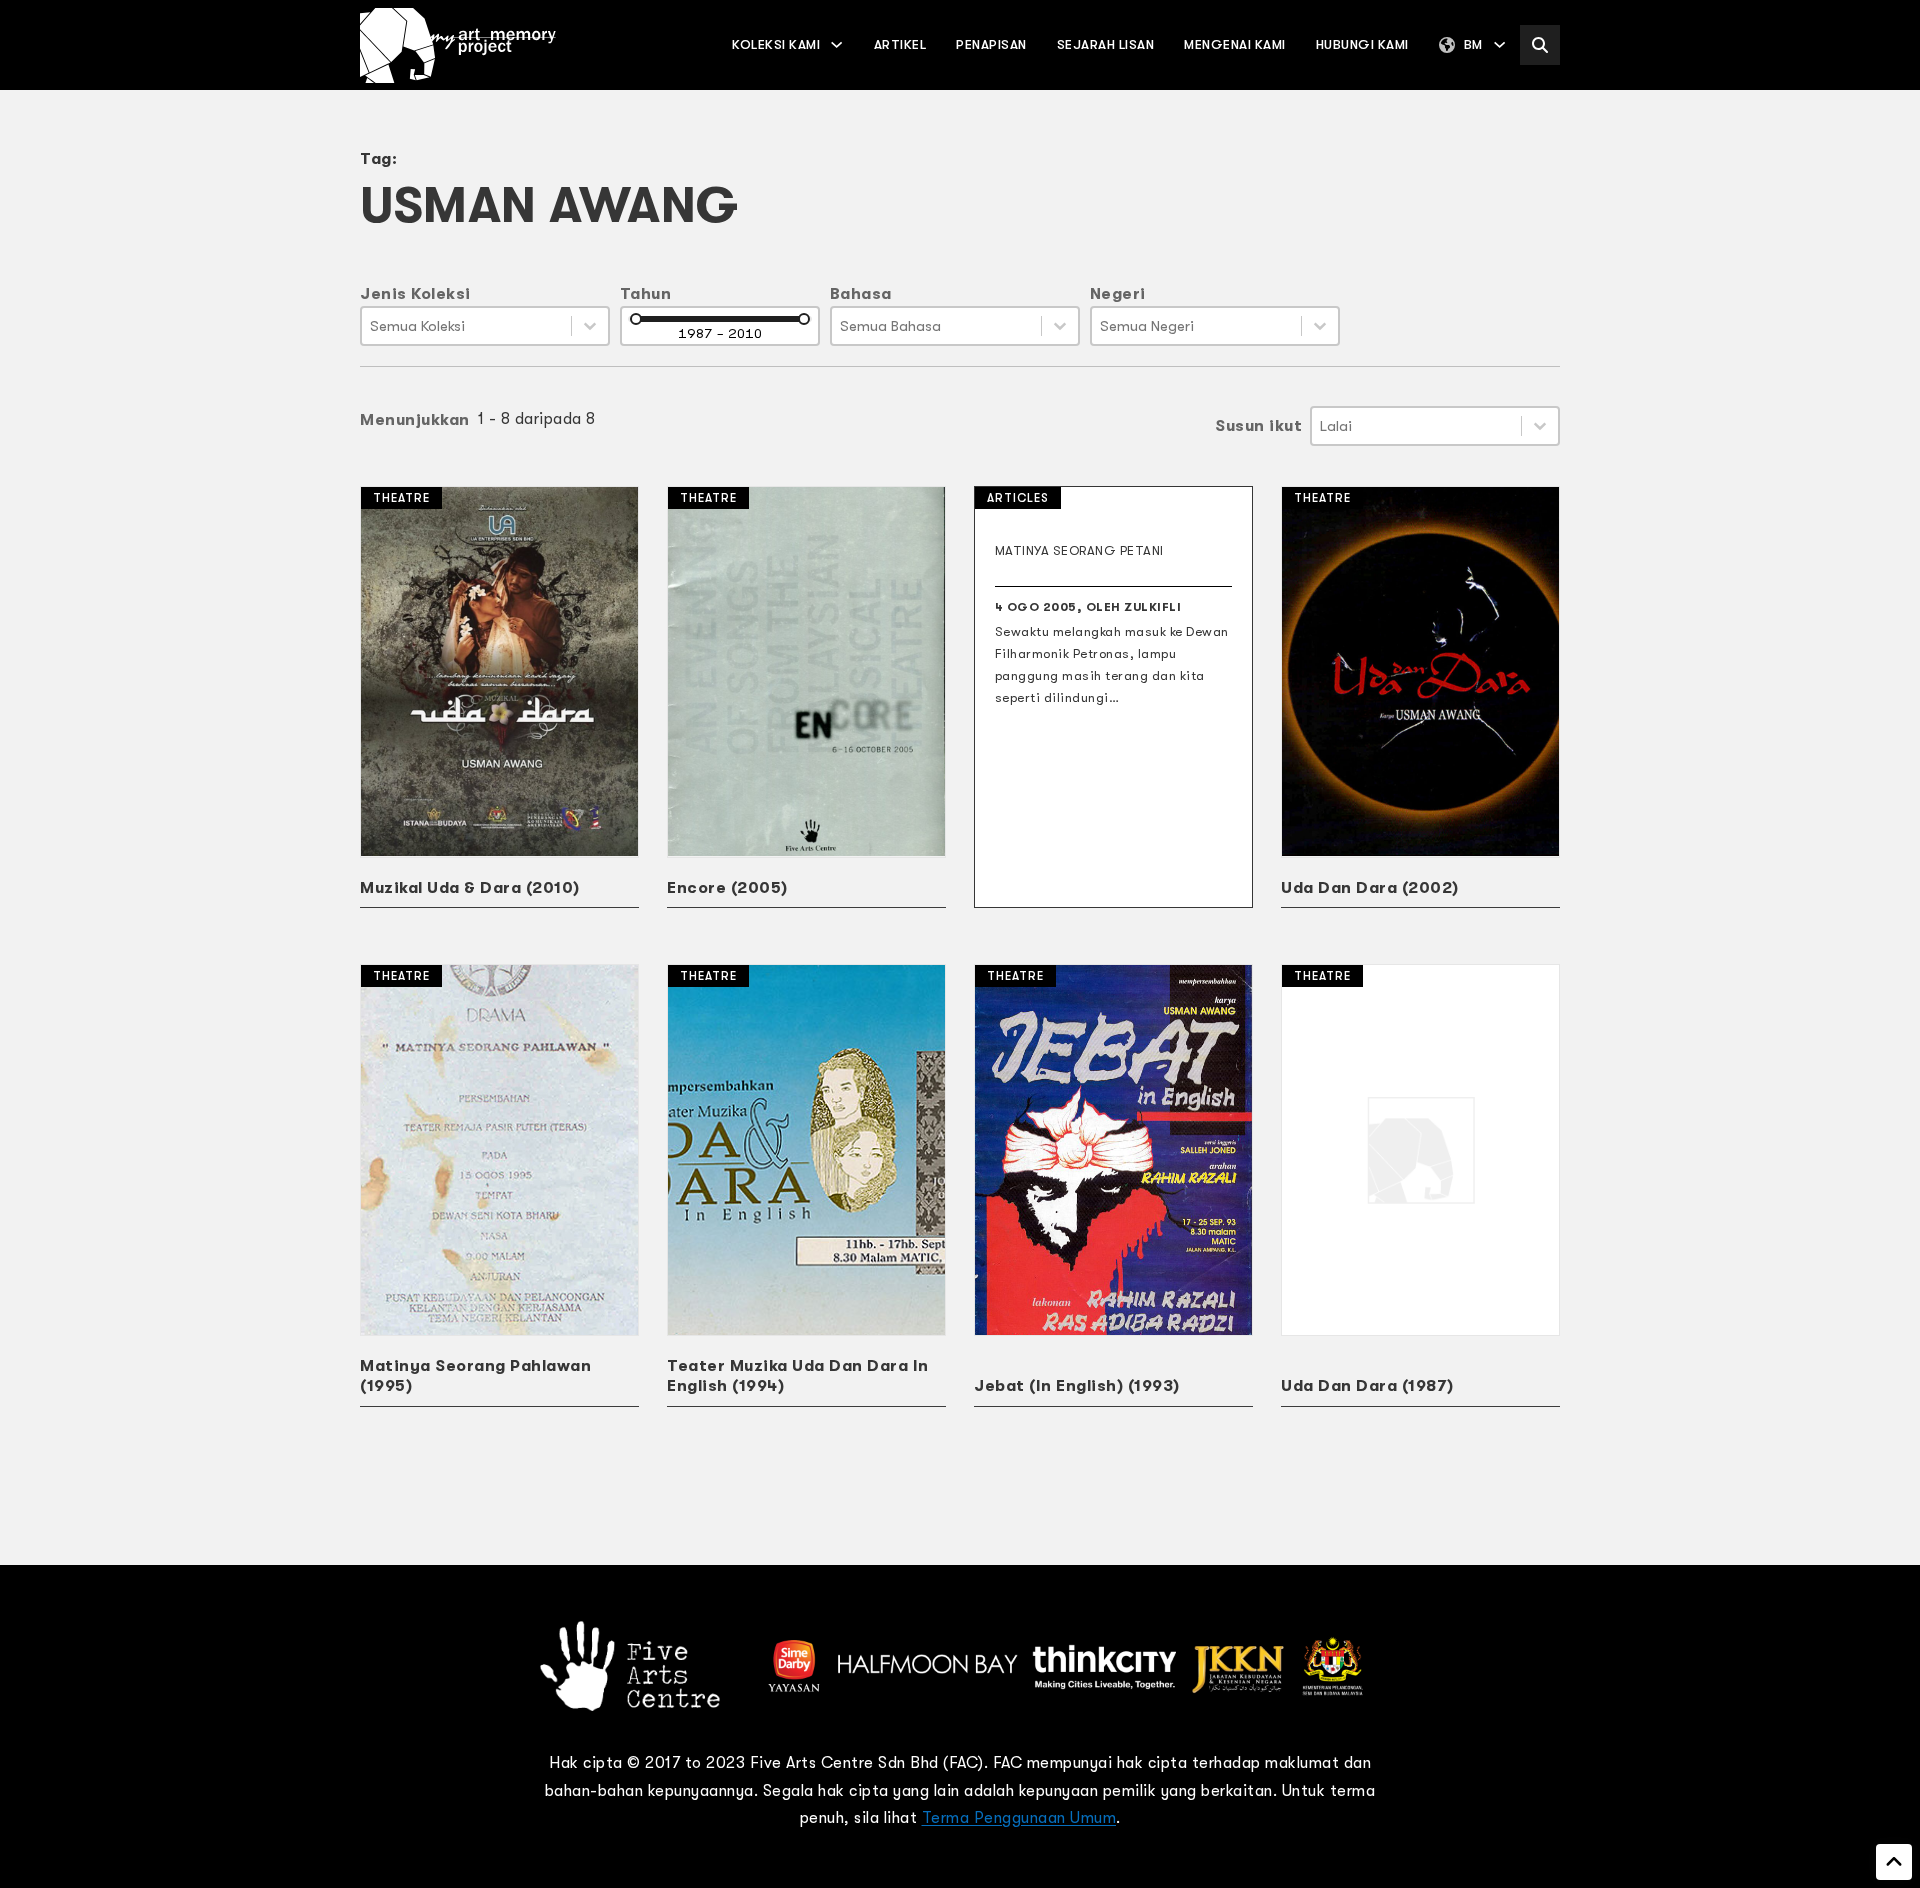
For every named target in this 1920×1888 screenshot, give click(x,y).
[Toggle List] (590, 326)
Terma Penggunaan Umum (1019, 1818)
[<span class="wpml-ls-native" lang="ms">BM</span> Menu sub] (1499, 44)
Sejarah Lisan (1106, 44)
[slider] (636, 319)
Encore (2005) (727, 888)
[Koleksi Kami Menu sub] (836, 44)
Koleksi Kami (776, 44)
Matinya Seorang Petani (1079, 550)
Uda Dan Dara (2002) (1370, 888)
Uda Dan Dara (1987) (1367, 1386)
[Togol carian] (1540, 45)
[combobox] (466, 326)
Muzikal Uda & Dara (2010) (470, 888)
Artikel (900, 44)
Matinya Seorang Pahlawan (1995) (475, 1376)
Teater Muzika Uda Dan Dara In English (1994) (798, 1376)
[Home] (458, 45)
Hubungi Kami (1362, 44)
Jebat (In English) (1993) (1077, 1386)
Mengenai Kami (1235, 44)
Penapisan (991, 44)
